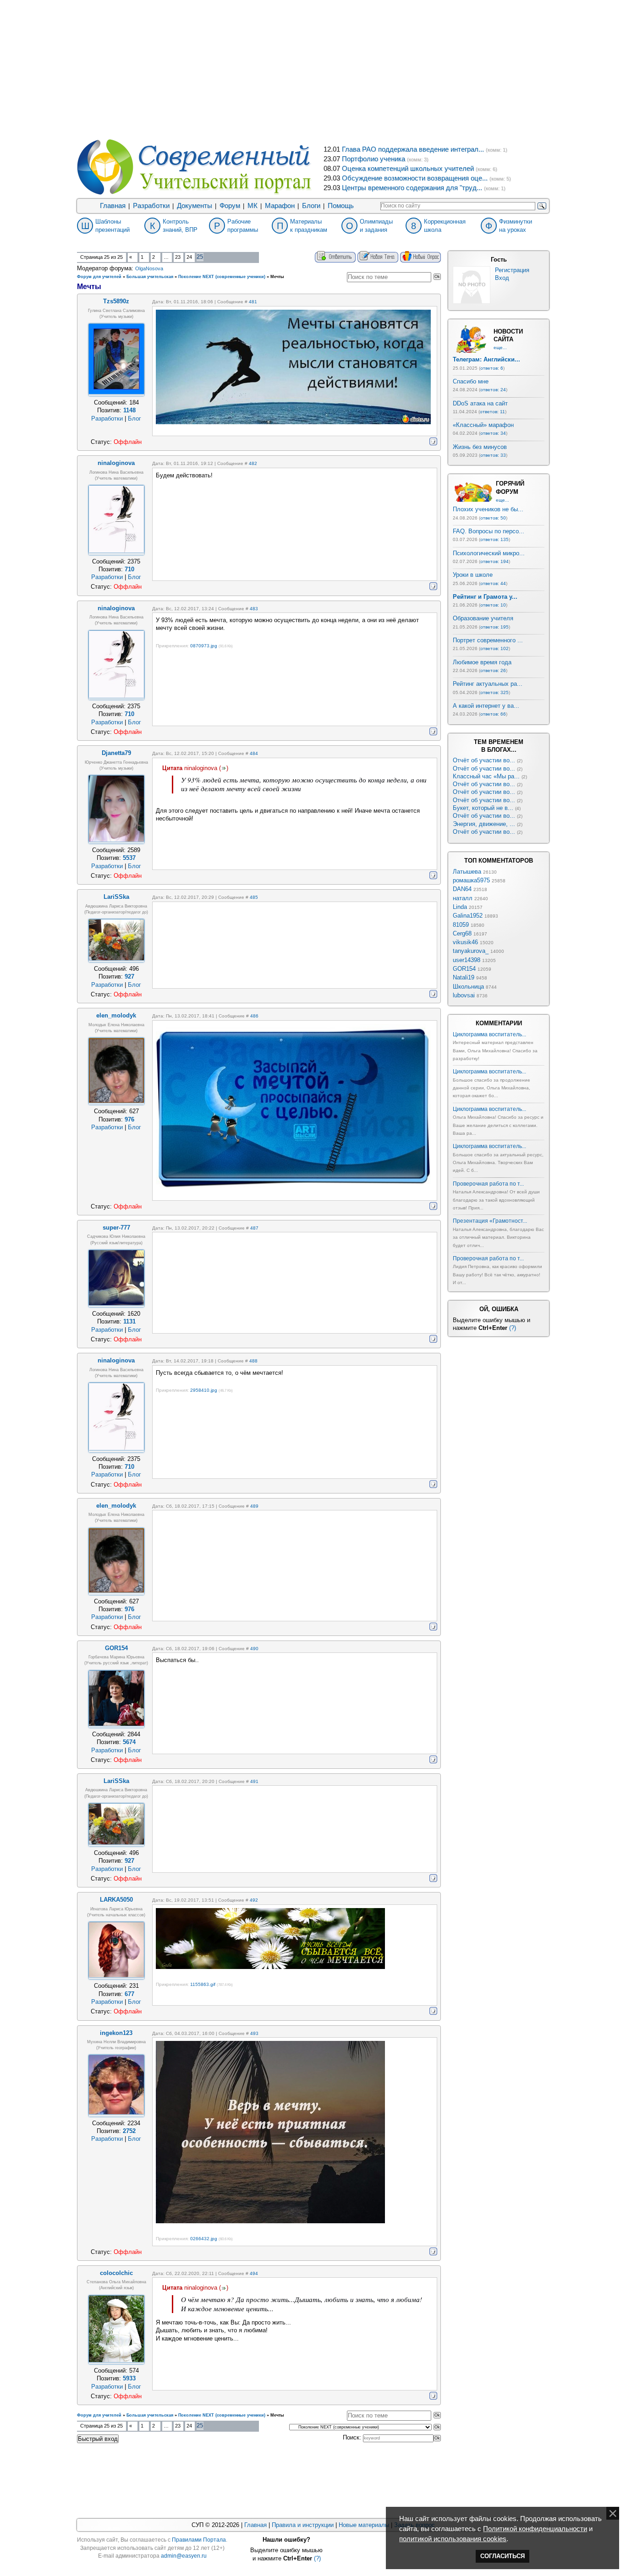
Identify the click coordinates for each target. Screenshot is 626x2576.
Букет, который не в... (483, 808)
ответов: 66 (493, 714)
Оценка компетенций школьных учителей (408, 169)
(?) (513, 1328)
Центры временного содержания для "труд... (412, 188)
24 (189, 257)
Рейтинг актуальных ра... (488, 684)
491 (254, 1781)
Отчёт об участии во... (484, 760)
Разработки (151, 206)
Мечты (277, 277)
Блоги (311, 206)
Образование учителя (483, 618)
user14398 (467, 960)
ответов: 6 (492, 368)
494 (254, 2273)
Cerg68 (462, 933)
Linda (460, 907)
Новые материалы (364, 2525)
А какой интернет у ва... (486, 706)
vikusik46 (465, 942)
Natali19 (464, 977)
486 (254, 1016)
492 (254, 1900)
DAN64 (462, 889)
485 (254, 897)
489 (254, 1506)
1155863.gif (203, 1984)
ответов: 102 (494, 648)
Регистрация (512, 270)
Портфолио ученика (373, 159)
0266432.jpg (204, 2239)
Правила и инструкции (303, 2525)
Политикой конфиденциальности (535, 2529)
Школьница (468, 987)
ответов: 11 (492, 412)
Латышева (467, 872)
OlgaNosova (149, 268)
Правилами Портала (199, 2540)
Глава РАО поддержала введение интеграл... (413, 149)
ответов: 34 (493, 433)
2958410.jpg (204, 1390)
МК (253, 206)
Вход (502, 278)
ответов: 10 (493, 605)
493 (254, 2033)
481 (253, 302)
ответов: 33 (493, 455)
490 (254, 1649)
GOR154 (464, 969)
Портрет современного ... (488, 640)
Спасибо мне (471, 381)
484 (254, 753)
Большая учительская (150, 277)
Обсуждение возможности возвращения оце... (415, 178)
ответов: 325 (494, 692)
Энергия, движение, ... (484, 824)
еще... (500, 347)
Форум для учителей (99, 277)
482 (253, 463)
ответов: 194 (494, 561)
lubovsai (464, 995)
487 (254, 1228)
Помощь (341, 206)
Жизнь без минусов (480, 447)
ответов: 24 (493, 390)
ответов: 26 (493, 670)
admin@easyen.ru (184, 2556)
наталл (463, 898)
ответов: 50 (493, 518)
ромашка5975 (471, 880)
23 (178, 257)
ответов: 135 (494, 539)
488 (253, 1361)
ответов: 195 (494, 627)
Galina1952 (468, 916)
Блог (135, 418)
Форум (230, 206)
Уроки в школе (473, 575)
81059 (461, 925)
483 (254, 609)
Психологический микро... (489, 553)
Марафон (280, 206)
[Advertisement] (313, 69)
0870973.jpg (204, 646)
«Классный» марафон (483, 425)
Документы (195, 206)
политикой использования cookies (453, 2539)
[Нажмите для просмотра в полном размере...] (270, 1967)
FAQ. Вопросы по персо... (489, 531)
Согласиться (502, 2556)
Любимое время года (482, 662)
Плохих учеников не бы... (488, 509)
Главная (113, 206)
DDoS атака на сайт (480, 403)
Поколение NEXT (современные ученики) (222, 277)
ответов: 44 (493, 583)
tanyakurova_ (471, 951)
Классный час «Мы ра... (486, 776)
